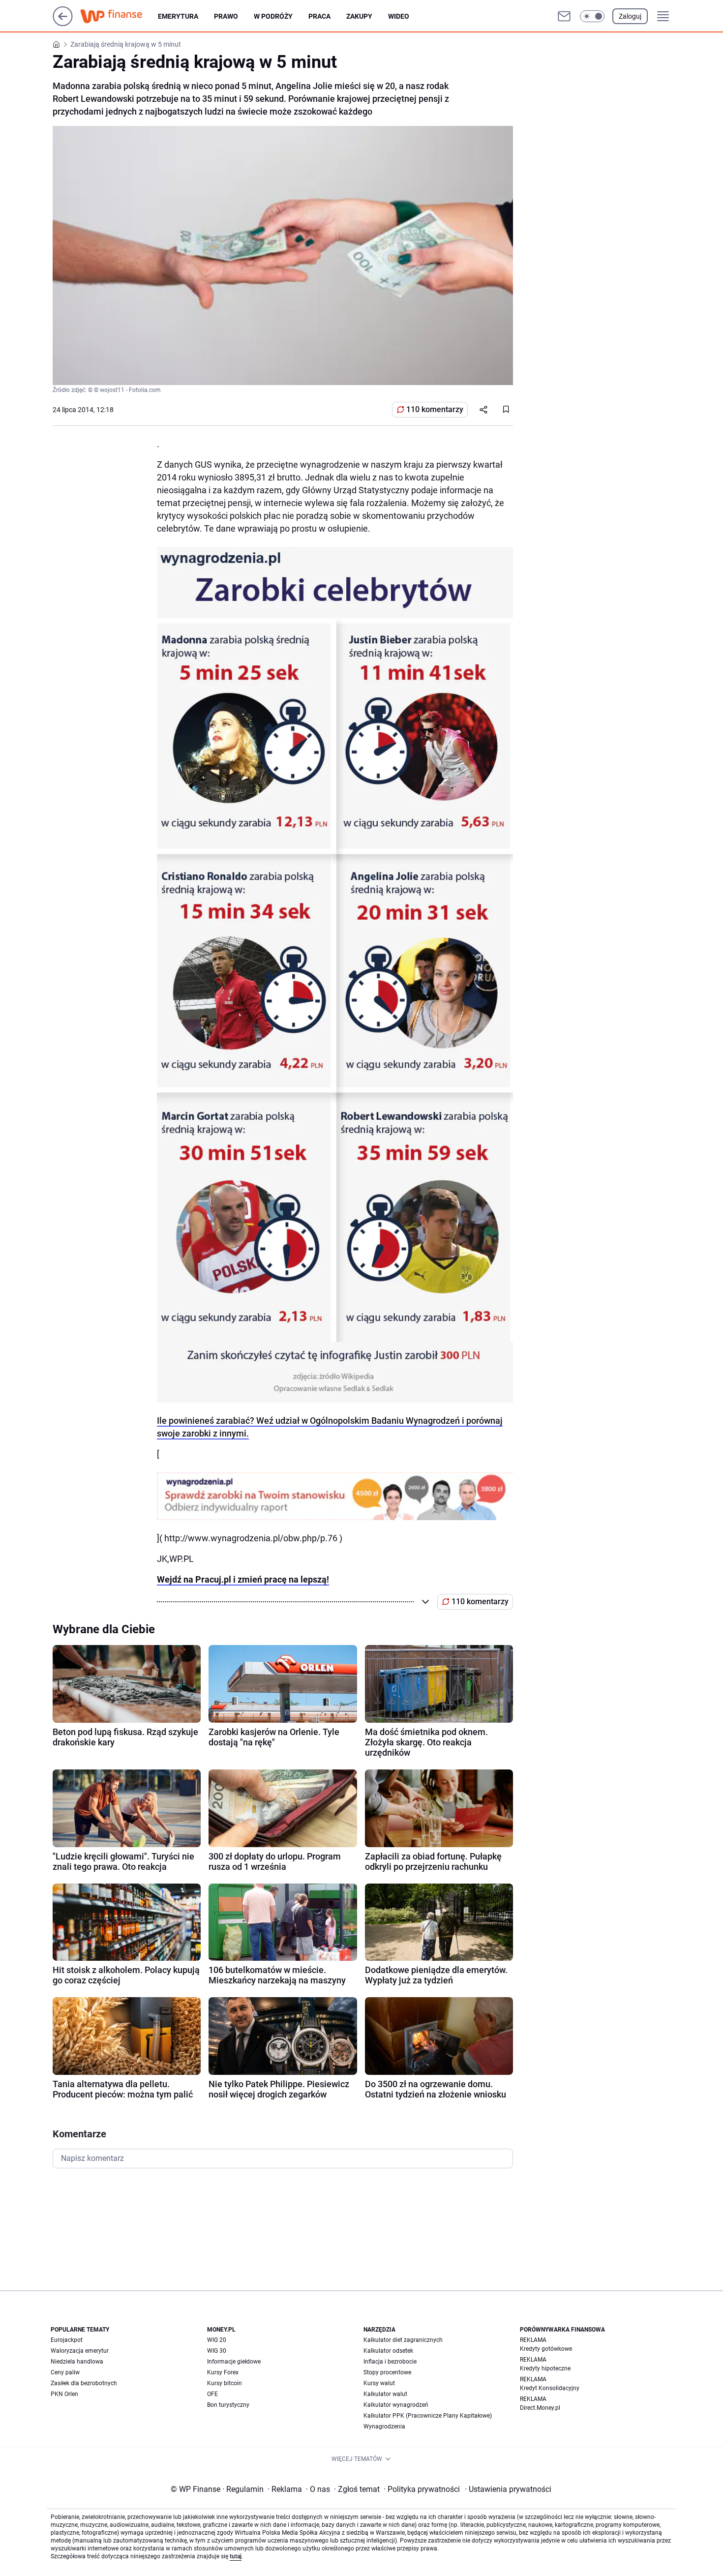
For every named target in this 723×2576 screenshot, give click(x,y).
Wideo (399, 16)
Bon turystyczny (228, 2405)
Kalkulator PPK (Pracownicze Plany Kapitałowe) (428, 2416)
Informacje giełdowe (234, 2362)
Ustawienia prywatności (508, 2489)
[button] (592, 16)
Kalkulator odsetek (388, 2351)
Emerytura (178, 16)
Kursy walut (379, 2383)
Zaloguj (630, 16)
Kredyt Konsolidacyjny (550, 2388)
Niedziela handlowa (77, 2362)
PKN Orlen (64, 2394)
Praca (319, 16)
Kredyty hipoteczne (545, 2368)
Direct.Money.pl (540, 2408)
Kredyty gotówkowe (546, 2349)
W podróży (273, 16)
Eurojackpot (67, 2340)
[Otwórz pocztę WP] (564, 16)
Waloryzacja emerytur (80, 2351)
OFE (212, 2394)
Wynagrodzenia (384, 2426)
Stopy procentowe (387, 2372)
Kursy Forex (223, 2372)
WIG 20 (217, 2340)
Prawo (226, 16)
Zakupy (359, 16)
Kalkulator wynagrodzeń (396, 2405)
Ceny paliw (65, 2372)
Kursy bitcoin (225, 2383)
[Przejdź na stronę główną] (63, 23)
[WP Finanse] (119, 16)
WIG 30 (217, 2351)
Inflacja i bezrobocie (390, 2362)
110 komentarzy (435, 409)
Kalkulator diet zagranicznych (403, 2340)
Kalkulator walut (385, 2394)
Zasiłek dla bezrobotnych (84, 2383)
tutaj (236, 2556)
